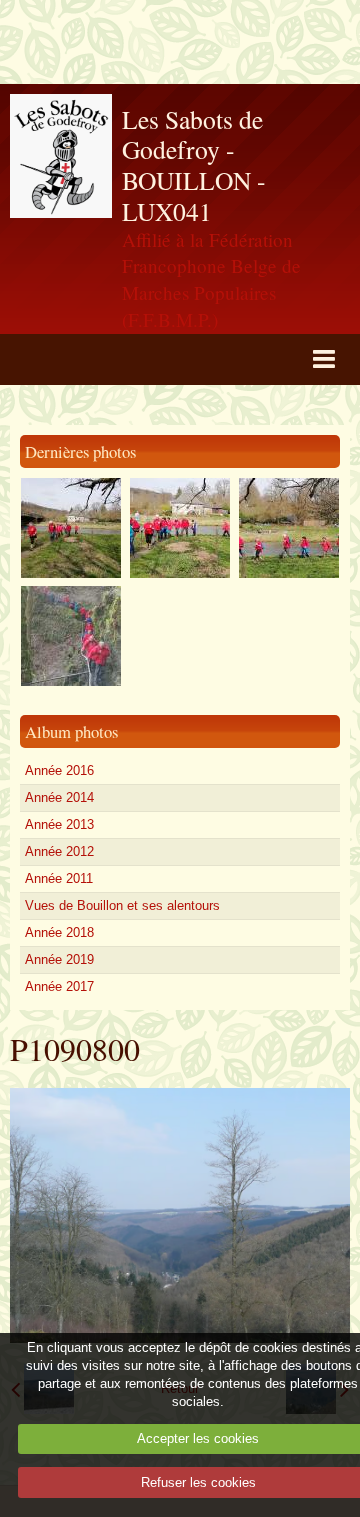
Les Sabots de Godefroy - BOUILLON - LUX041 (194, 165)
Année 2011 (59, 878)
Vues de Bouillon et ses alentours (122, 905)
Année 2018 (59, 932)
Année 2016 (59, 770)
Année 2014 (59, 797)
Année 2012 (59, 851)
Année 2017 (59, 986)
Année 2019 (59, 959)
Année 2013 (59, 824)
